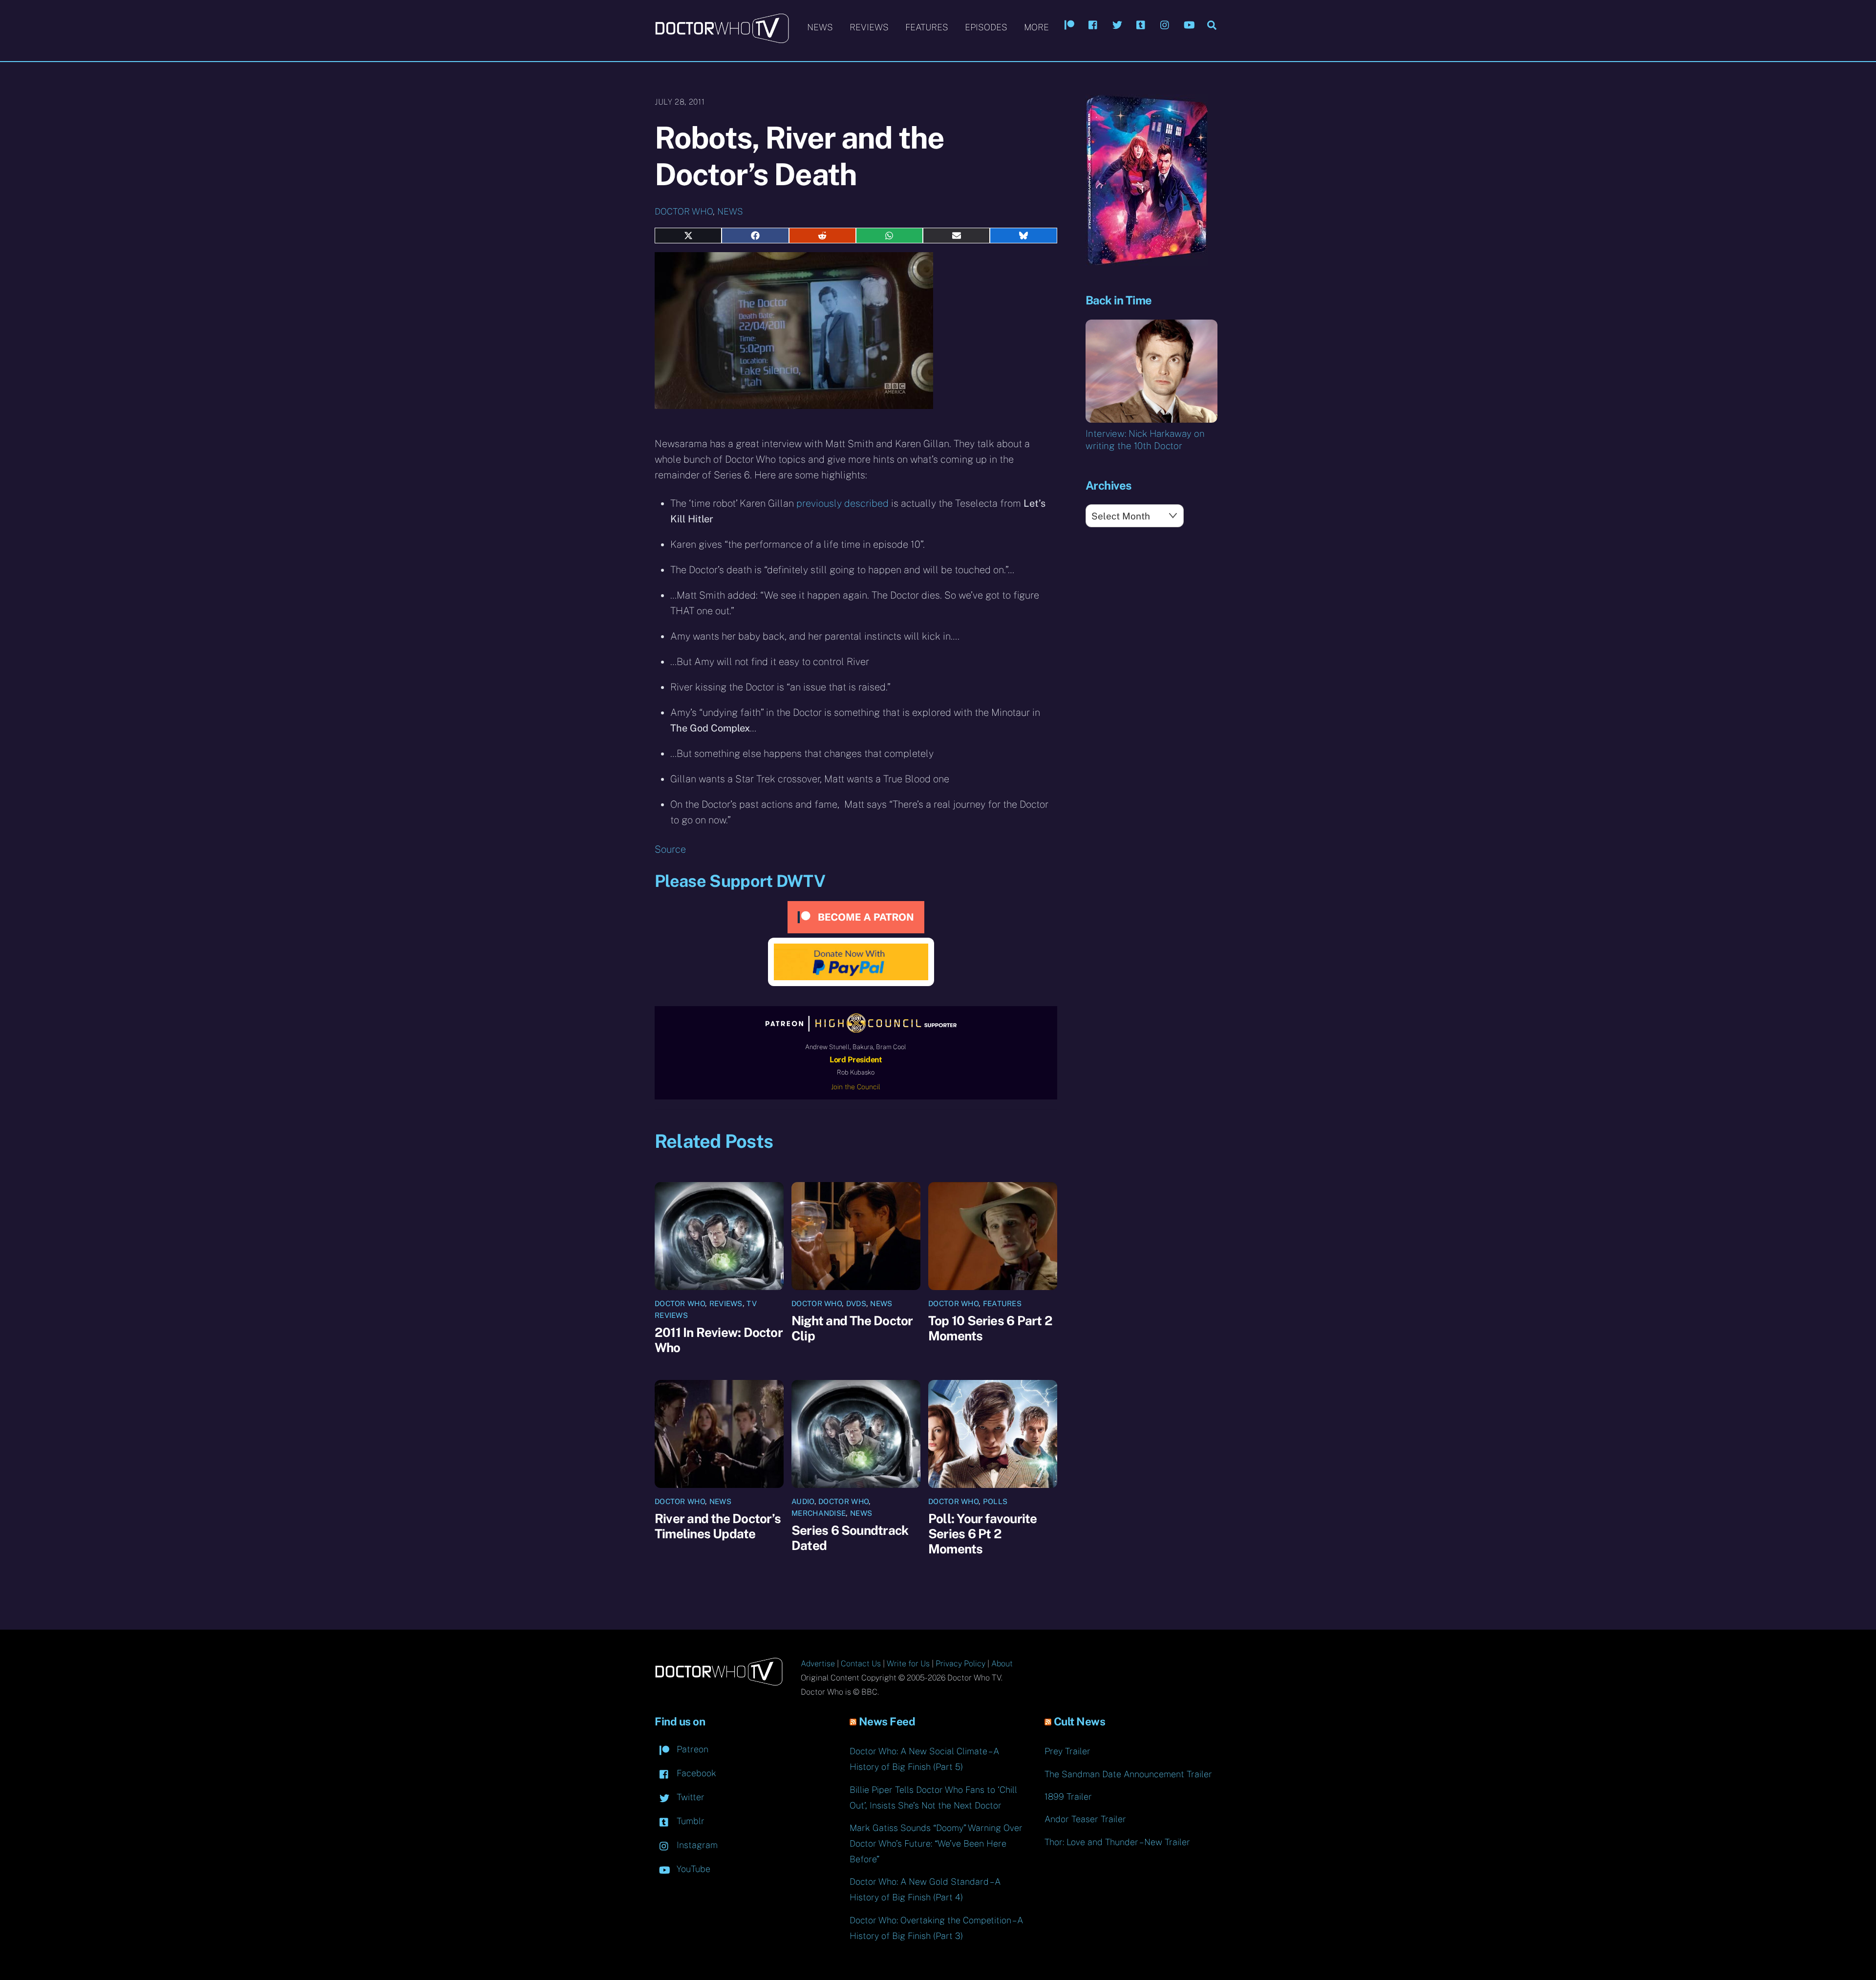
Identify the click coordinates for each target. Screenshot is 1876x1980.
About (1002, 1664)
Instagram (696, 1845)
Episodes (986, 27)
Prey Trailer (1067, 1751)
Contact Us (861, 1664)
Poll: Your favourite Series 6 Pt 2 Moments (982, 1534)
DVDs (856, 1303)
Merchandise (819, 1513)
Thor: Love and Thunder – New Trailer (1117, 1842)
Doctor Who (684, 211)
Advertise (818, 1664)
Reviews (869, 27)
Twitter (689, 1797)
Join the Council (856, 1087)
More (1036, 27)
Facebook (695, 1773)
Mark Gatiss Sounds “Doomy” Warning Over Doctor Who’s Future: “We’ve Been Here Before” (936, 1843)
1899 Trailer (1068, 1797)
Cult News (1080, 1722)
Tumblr (689, 1821)
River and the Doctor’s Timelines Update (718, 1526)
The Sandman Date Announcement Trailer (1128, 1774)
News (820, 27)
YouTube (692, 1869)
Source (670, 849)
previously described (842, 503)
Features (927, 27)
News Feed (887, 1722)
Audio (803, 1501)
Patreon (691, 1749)
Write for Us (908, 1664)
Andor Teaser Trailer (1085, 1819)
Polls (995, 1501)
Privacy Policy (960, 1664)
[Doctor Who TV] (722, 39)
